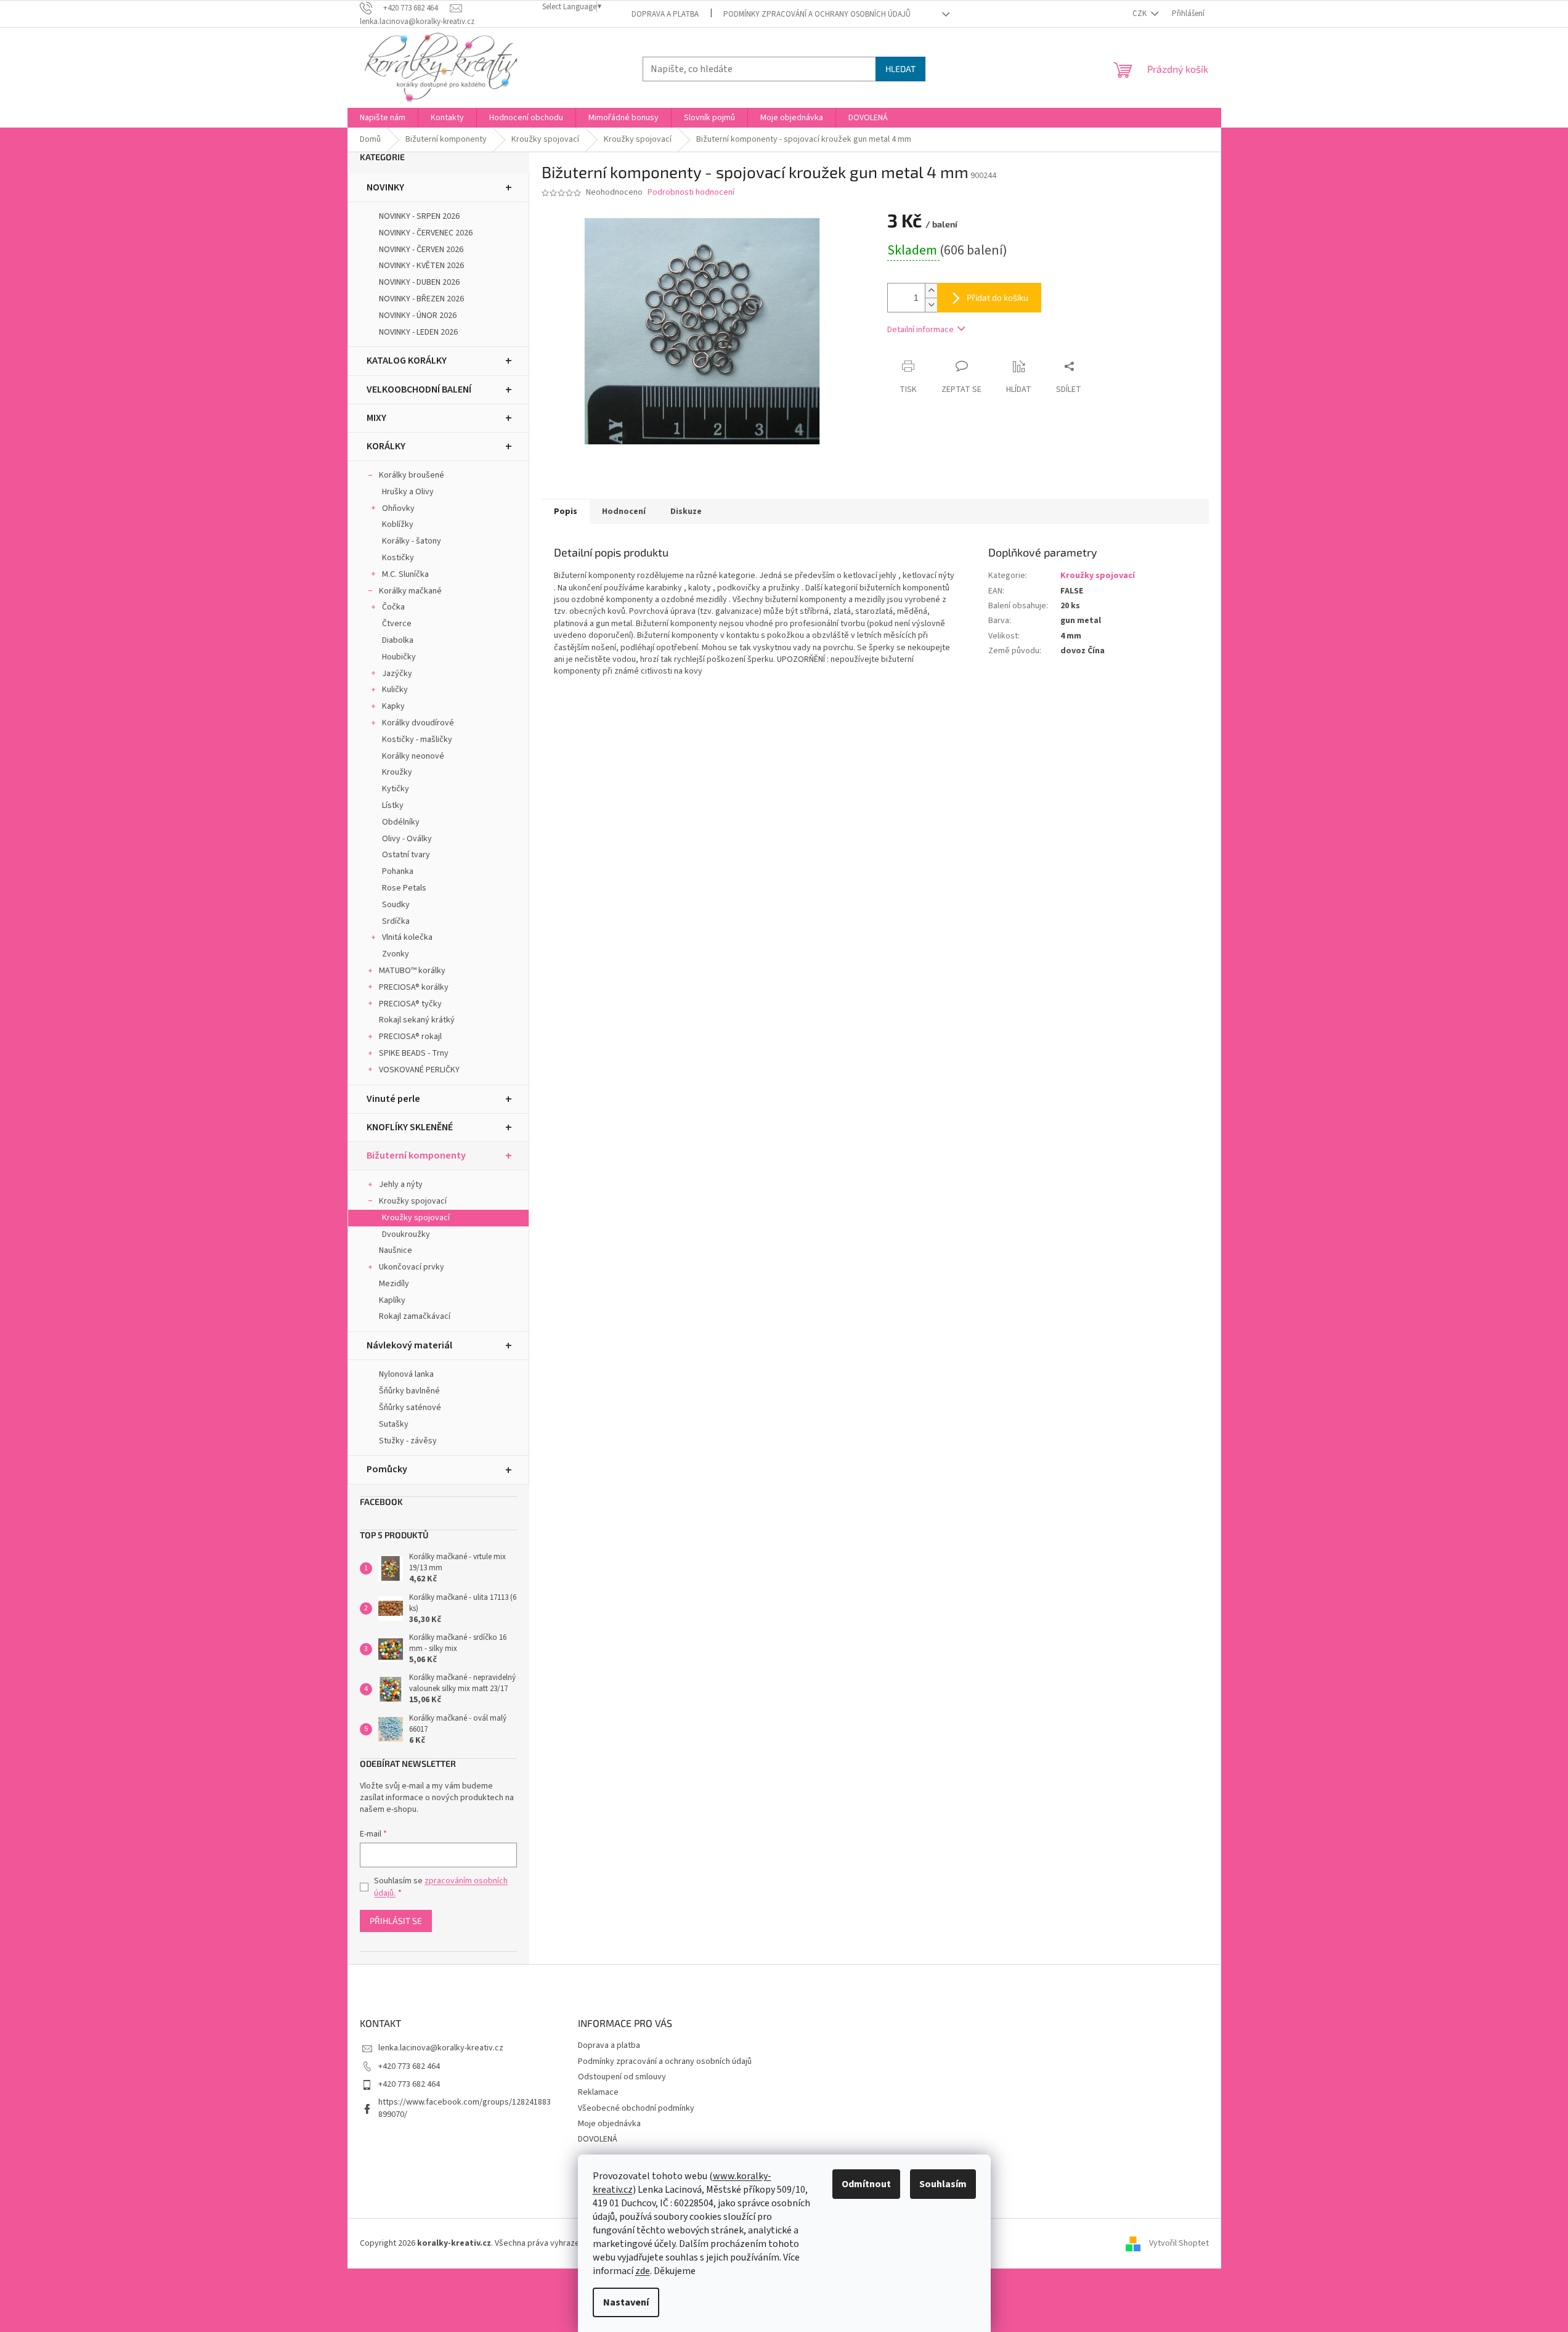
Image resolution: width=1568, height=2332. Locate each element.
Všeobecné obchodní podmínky (636, 2108)
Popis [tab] (566, 512)
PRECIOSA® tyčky (410, 1004)
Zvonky (396, 954)
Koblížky (398, 524)
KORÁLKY (386, 446)
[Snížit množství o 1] (931, 305)
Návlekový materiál (409, 1345)
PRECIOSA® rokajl (410, 1037)
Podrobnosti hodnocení (691, 193)
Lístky (393, 805)
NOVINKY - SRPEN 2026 (419, 216)
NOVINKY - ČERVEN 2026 (421, 250)
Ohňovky (398, 508)
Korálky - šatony (412, 541)
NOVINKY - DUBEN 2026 (419, 282)
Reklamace (598, 2092)
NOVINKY (385, 187)
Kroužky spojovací (413, 1201)
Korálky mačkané (410, 591)
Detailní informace (920, 330)
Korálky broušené (412, 475)
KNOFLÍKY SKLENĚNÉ (410, 1127)
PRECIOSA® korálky (414, 987)
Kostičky (398, 558)
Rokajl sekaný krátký (417, 1020)
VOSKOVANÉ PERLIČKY (419, 1070)
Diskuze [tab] (686, 512)
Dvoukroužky (406, 1234)
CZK (1140, 14)
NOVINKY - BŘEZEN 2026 (421, 299)
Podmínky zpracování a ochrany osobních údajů (817, 14)
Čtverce (397, 624)
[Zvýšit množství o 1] (931, 291)
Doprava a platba (665, 14)
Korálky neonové (413, 756)
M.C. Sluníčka (405, 574)
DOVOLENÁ (598, 2139)
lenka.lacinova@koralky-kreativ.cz (441, 2048)
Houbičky (399, 657)
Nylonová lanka (406, 1374)
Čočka (393, 607)
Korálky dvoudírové (418, 723)
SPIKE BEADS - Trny (414, 1053)
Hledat (900, 69)
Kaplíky (392, 1300)
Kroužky (397, 772)
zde (643, 2271)
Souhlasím (943, 2184)
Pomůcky (387, 1469)
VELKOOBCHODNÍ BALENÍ (419, 389)
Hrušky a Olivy (408, 492)
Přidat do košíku (997, 297)
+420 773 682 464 (409, 2066)
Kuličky (395, 690)
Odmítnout (866, 2184)
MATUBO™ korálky (412, 971)
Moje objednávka (609, 2124)
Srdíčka (396, 921)
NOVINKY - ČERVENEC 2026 (426, 233)
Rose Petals (404, 888)
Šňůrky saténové (410, 1408)
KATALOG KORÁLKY (407, 361)
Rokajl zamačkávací (415, 1316)
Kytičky (396, 789)
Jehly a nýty (401, 1184)
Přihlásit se (396, 1921)
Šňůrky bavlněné (409, 1391)
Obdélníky (401, 822)
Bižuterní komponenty (416, 1156)
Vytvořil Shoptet (1179, 2243)
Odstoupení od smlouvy (622, 2077)
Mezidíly (394, 1284)
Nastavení (626, 2302)
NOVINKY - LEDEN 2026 (418, 332)
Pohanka (398, 871)
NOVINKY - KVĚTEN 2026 (421, 266)
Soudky (396, 905)
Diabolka (398, 640)
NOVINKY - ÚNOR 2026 (418, 316)
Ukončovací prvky (412, 1267)
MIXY (376, 418)
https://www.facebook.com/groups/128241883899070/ (465, 2108)
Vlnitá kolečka (407, 937)
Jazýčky (397, 674)
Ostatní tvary (406, 855)
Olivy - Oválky (407, 839)
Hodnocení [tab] (624, 512)
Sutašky (394, 1424)
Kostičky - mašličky (417, 740)
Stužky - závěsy (408, 1441)
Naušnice (396, 1250)
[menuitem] (383, 118)
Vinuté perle (393, 1099)
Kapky (393, 706)
